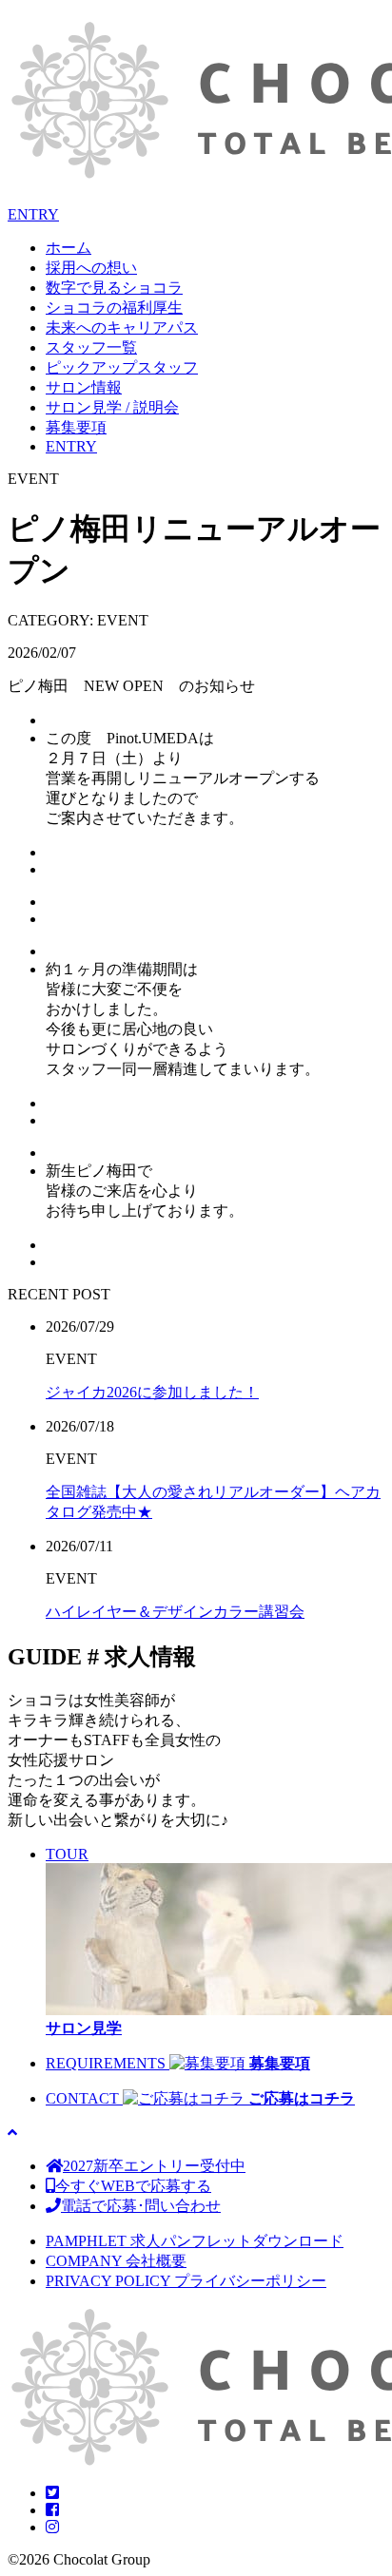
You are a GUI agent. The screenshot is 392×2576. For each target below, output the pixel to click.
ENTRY (33, 214)
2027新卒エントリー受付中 (154, 2166)
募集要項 (76, 427)
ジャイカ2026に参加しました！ (152, 1392)
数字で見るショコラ (114, 288)
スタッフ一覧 (91, 347)
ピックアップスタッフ (122, 367)
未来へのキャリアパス (122, 327)
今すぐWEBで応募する (133, 2186)
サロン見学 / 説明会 (112, 407)
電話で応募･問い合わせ (141, 2206)
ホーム (69, 248)
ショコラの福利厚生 (114, 308)
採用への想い (91, 268)
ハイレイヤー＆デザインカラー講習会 (175, 1612)
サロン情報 (84, 387)
